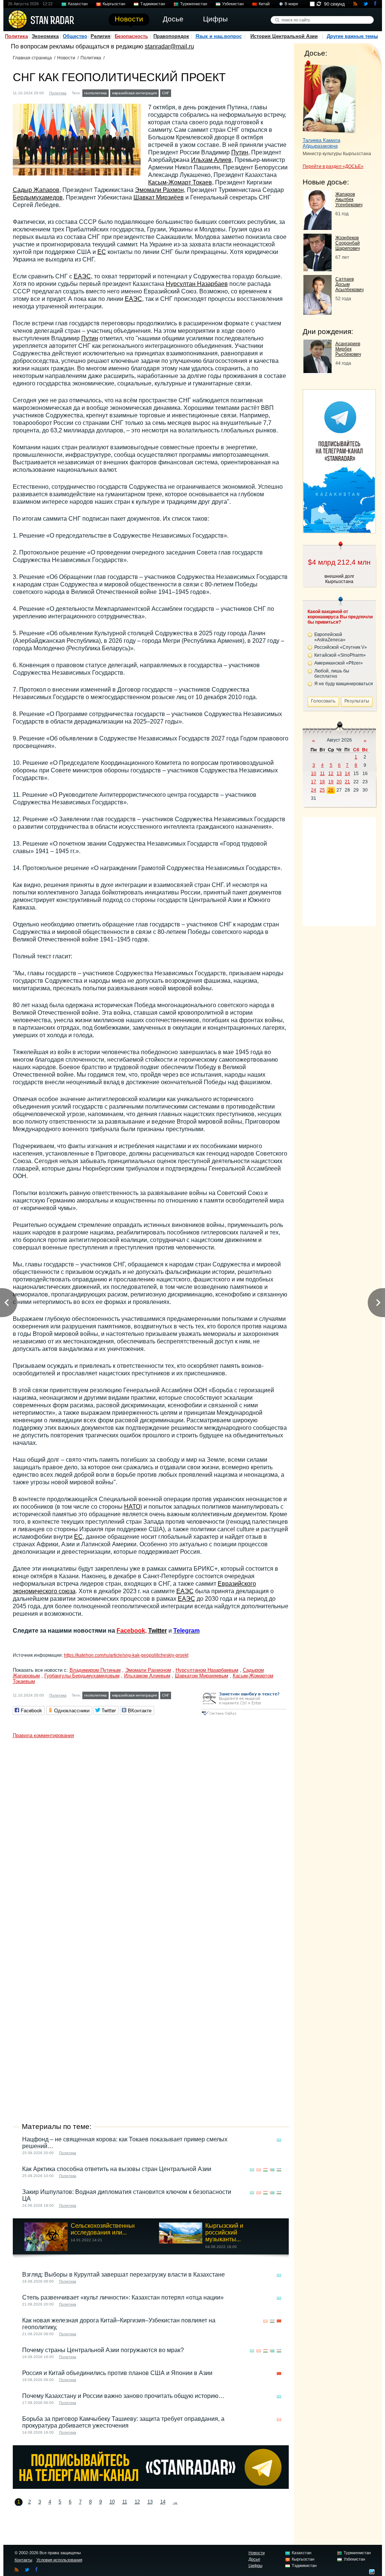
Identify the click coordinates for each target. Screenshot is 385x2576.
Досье (254, 2559)
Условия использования (59, 2560)
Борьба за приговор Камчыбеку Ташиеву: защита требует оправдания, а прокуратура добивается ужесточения (123, 2422)
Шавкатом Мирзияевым (202, 1676)
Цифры (255, 2565)
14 (163, 2502)
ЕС (102, 252)
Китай (264, 4)
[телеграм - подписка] (339, 531)
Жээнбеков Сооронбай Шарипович (348, 243)
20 (339, 782)
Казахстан (78, 4)
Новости (66, 58)
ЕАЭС (82, 276)
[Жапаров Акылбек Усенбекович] (318, 228)
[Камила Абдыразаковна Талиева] (330, 97)
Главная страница (32, 58)
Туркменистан (194, 4)
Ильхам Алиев (211, 160)
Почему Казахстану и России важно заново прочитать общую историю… (123, 2396)
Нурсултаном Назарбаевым (207, 1670)
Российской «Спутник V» (341, 647)
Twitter (158, 1631)
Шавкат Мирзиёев (159, 197)
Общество (75, 36)
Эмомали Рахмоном (148, 1670)
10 (112, 2502)
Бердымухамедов (38, 197)
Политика (16, 36)
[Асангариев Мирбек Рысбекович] (318, 371)
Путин (240, 152)
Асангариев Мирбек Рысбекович (348, 349)
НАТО (132, 1507)
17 (314, 782)
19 (331, 782)
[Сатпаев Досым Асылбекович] (318, 313)
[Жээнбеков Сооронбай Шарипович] (318, 269)
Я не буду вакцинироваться (344, 684)
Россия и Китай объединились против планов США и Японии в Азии (117, 2373)
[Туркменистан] (199, 92)
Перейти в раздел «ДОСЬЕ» (333, 166)
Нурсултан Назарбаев (197, 284)
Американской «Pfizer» (339, 663)
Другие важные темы (352, 36)
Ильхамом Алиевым (147, 1676)
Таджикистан (153, 4)
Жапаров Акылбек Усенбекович (349, 199)
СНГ (166, 93)
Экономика (45, 36)
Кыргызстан (114, 4)
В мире (291, 4)
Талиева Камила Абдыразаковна (321, 143)
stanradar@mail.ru (169, 46)
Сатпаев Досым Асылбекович (349, 284)
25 (322, 790)
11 (125, 2502)
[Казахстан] (177, 92)
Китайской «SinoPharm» (340, 655)
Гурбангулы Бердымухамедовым (82, 1676)
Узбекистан (233, 4)
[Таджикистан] (192, 92)
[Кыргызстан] (185, 92)
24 (314, 790)
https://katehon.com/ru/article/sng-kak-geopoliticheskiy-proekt (126, 1655)
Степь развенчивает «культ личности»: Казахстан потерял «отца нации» (123, 2297)
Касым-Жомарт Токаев (180, 182)
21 (347, 782)
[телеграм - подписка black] (151, 2487)
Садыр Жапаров (36, 190)
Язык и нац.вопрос (219, 36)
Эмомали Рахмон (159, 190)
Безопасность (131, 36)
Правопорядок (171, 36)
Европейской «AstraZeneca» (330, 637)
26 (331, 790)
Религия (101, 36)
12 (137, 2502)
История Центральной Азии (284, 36)
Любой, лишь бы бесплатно (332, 674)
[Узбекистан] (206, 92)
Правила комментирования (43, 1735)
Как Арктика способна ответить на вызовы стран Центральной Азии (117, 2169)
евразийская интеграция (134, 93)
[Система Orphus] (244, 1716)
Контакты (23, 2560)
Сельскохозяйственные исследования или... (104, 2229)
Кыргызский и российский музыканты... (224, 2232)
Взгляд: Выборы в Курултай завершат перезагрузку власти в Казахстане (124, 2275)
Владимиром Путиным (95, 1670)
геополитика (95, 93)
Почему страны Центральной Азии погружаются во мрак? (103, 2350)
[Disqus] (151, 1836)
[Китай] (279, 2321)
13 (150, 2502)
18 (322, 782)
